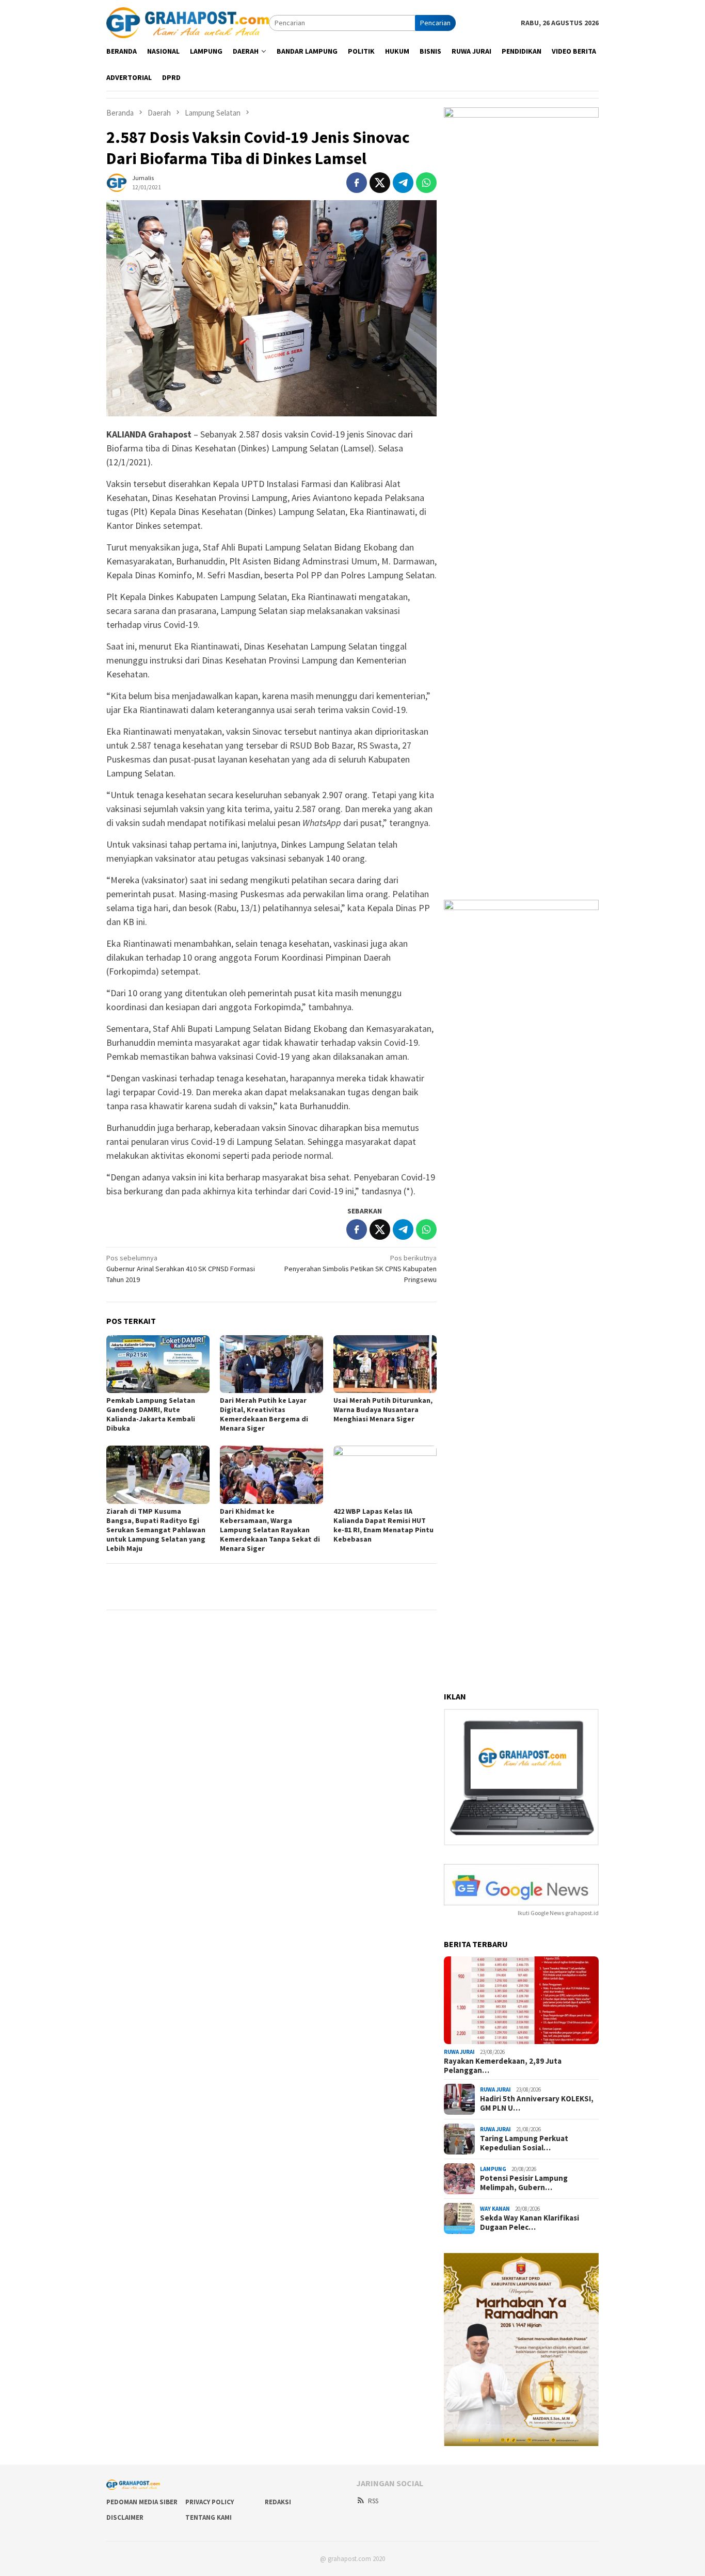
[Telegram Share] (403, 183)
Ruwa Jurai (459, 2052)
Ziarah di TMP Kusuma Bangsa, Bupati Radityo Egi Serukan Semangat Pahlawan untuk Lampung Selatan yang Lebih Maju (156, 1530)
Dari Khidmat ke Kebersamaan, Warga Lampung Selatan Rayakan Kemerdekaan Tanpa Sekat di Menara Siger (270, 1530)
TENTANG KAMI (209, 2517)
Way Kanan (495, 2209)
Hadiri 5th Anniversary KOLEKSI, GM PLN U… (537, 2103)
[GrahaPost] (188, 22)
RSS (373, 2501)
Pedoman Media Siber (142, 2502)
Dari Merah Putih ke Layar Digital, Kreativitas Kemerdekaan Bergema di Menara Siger (264, 1414)
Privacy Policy (210, 2502)
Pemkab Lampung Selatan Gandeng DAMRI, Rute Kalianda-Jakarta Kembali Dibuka (151, 1414)
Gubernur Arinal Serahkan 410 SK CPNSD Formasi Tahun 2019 (181, 1269)
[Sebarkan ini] (357, 183)
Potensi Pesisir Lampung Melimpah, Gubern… (524, 2183)
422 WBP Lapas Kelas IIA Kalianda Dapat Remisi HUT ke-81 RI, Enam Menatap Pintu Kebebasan (383, 1525)
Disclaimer (125, 2517)
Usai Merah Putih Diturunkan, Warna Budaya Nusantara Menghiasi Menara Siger (383, 1409)
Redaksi (278, 2502)
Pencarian (435, 23)
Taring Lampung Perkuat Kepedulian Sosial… (524, 2143)
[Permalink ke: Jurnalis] (117, 182)
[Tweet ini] (380, 183)
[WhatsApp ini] (426, 183)
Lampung (493, 2169)
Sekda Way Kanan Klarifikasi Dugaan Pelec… (530, 2223)
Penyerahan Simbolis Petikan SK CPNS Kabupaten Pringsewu (360, 1269)
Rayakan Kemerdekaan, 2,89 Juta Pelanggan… (503, 2066)
